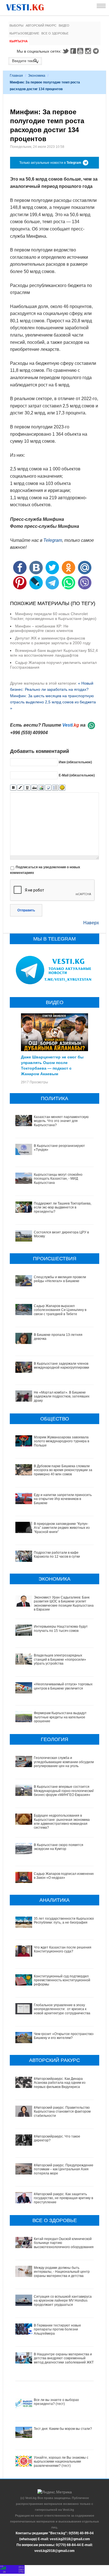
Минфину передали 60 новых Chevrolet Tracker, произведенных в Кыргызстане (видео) (53, 616)
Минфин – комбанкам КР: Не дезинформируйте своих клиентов (42, 628)
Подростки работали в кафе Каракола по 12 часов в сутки (57, 1555)
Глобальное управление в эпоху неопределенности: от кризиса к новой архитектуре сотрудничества (62, 2009)
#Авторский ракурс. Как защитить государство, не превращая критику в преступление (63, 2198)
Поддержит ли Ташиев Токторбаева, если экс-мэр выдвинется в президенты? (63, 1208)
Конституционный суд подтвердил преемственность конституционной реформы (62, 1980)
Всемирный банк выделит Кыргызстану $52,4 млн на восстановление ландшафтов (54, 653)
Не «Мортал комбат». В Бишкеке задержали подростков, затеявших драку (62, 1397)
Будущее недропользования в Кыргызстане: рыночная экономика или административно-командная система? (62, 1822)
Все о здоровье (55, 33)
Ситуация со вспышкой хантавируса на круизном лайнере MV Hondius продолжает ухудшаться (63, 2301)
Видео (64, 25)
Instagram (89, 51)
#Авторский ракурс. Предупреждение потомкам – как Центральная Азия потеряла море (64, 2169)
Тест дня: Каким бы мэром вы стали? (63, 2429)
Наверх (91, 923)
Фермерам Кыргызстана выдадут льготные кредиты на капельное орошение (60, 1717)
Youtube (81, 51)
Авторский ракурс (41, 25)
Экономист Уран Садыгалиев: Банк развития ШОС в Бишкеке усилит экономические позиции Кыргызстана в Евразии (64, 1603)
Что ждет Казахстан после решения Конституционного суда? (63, 1949)
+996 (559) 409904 (29, 733)
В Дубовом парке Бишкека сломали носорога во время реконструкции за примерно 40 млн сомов (63, 1470)
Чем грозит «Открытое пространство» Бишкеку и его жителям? (64, 2036)
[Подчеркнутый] (27, 788)
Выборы (16, 25)
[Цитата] (48, 788)
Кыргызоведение (24, 33)
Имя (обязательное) (75, 762)
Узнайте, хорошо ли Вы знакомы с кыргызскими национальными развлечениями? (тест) (61, 2462)
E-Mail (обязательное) (77, 775)
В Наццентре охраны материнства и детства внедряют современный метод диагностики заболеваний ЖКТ (64, 2358)
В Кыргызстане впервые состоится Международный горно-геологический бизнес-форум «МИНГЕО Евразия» (64, 1791)
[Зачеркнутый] (34, 788)
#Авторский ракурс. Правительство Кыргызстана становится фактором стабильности (62, 2112)
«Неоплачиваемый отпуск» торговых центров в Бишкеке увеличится (63, 1686)
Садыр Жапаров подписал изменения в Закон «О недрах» (64, 1876)
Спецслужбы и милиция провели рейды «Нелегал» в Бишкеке (60, 1279)
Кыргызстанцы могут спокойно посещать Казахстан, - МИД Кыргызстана (58, 1179)
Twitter (65, 51)
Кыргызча (19, 41)
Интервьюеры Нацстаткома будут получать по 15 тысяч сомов (61, 1628)
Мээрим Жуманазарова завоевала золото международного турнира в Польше (61, 1441)
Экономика (37, 76)
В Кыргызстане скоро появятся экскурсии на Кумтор (59, 1847)
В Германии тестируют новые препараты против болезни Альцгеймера (57, 2329)
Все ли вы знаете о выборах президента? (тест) (56, 2402)
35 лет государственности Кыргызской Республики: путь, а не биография (64, 1921)
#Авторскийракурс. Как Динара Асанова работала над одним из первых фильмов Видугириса (60, 2083)
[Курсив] (20, 788)
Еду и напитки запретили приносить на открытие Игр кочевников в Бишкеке (63, 1499)
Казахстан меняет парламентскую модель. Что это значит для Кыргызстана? (61, 1121)
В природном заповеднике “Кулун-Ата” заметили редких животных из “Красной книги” (62, 1528)
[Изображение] (41, 788)
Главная (16, 76)
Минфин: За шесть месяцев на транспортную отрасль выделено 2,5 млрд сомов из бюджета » (53, 702)
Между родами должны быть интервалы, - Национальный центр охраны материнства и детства (62, 2272)
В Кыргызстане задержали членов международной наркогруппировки (61, 1366)
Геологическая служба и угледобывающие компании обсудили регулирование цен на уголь (64, 1762)
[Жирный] (13, 788)
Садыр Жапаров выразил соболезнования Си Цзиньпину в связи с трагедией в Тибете (60, 1310)
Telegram (97, 51)
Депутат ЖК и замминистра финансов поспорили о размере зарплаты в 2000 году (50, 641)
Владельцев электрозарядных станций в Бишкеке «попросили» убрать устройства (60, 1659)
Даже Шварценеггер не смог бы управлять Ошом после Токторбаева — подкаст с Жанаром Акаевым (52, 1065)
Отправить (26, 910)
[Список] (55, 788)
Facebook (73, 51)
